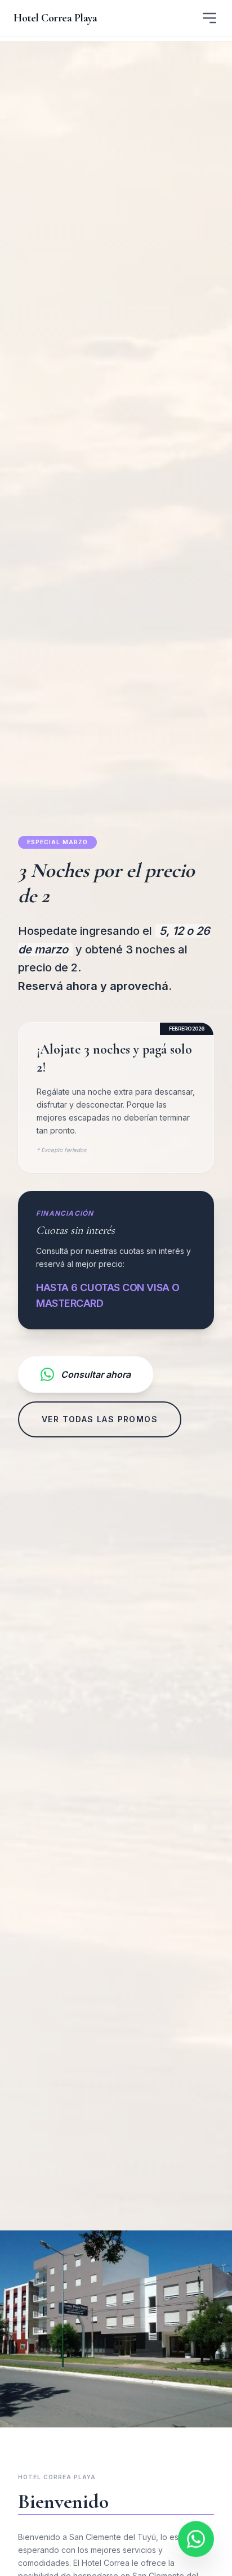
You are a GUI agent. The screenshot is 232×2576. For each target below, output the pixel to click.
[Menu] (209, 18)
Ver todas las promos (100, 1419)
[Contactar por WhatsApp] (196, 2535)
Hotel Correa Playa (55, 18)
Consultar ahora (96, 1374)
